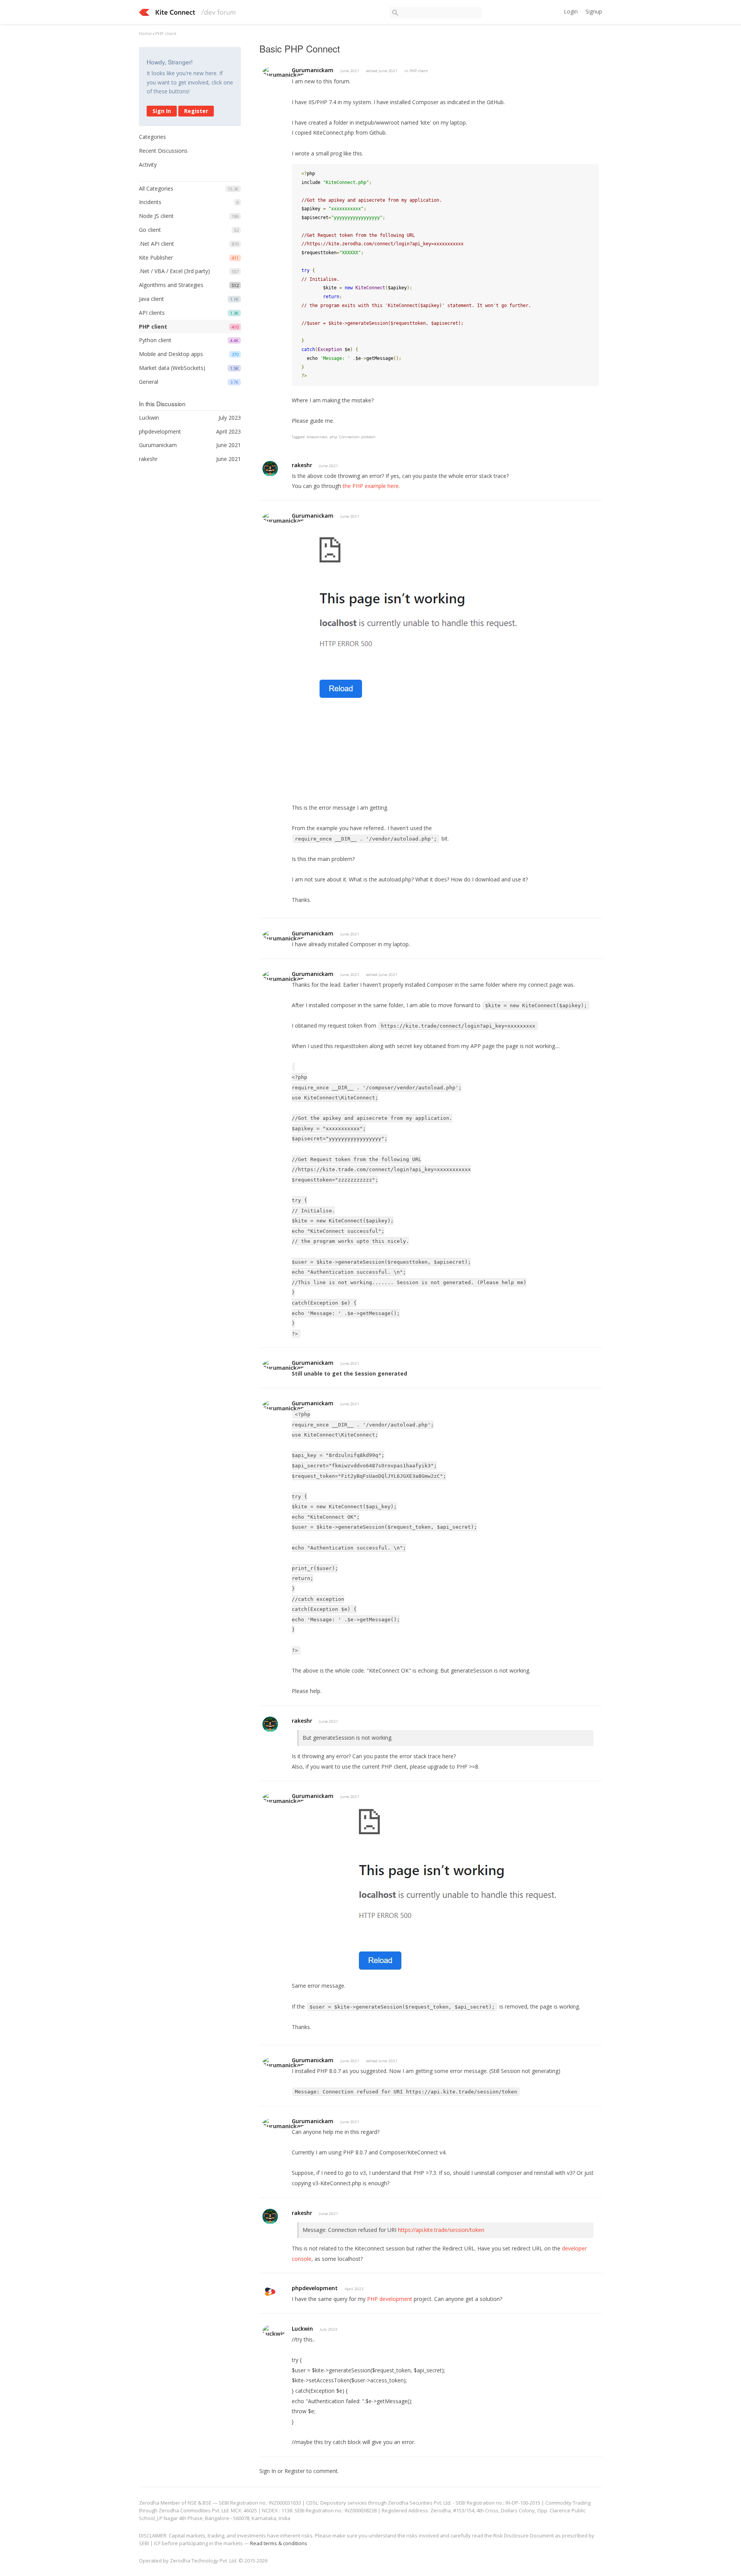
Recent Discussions (163, 151)
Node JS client (156, 216)
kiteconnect (317, 437)
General (149, 382)
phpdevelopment (315, 2288)
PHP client (153, 327)
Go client (150, 230)
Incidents (150, 202)
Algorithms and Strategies (171, 285)
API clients (152, 313)
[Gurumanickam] (284, 72)
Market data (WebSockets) (172, 368)
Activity (148, 165)
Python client (155, 340)
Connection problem (357, 437)
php (333, 437)
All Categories (156, 188)
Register (196, 111)
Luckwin (302, 2329)
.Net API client (156, 244)
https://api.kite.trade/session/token (441, 2230)
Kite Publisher (156, 257)
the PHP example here (371, 486)
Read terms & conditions (279, 2543)
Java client (151, 299)
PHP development (390, 2299)
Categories (152, 137)
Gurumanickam (313, 70)
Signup (594, 11)
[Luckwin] (274, 2330)
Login (571, 11)
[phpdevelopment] (270, 2292)
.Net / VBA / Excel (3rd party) (174, 271)
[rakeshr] (270, 469)
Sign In (162, 111)
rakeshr (302, 465)
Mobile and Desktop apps (171, 354)
